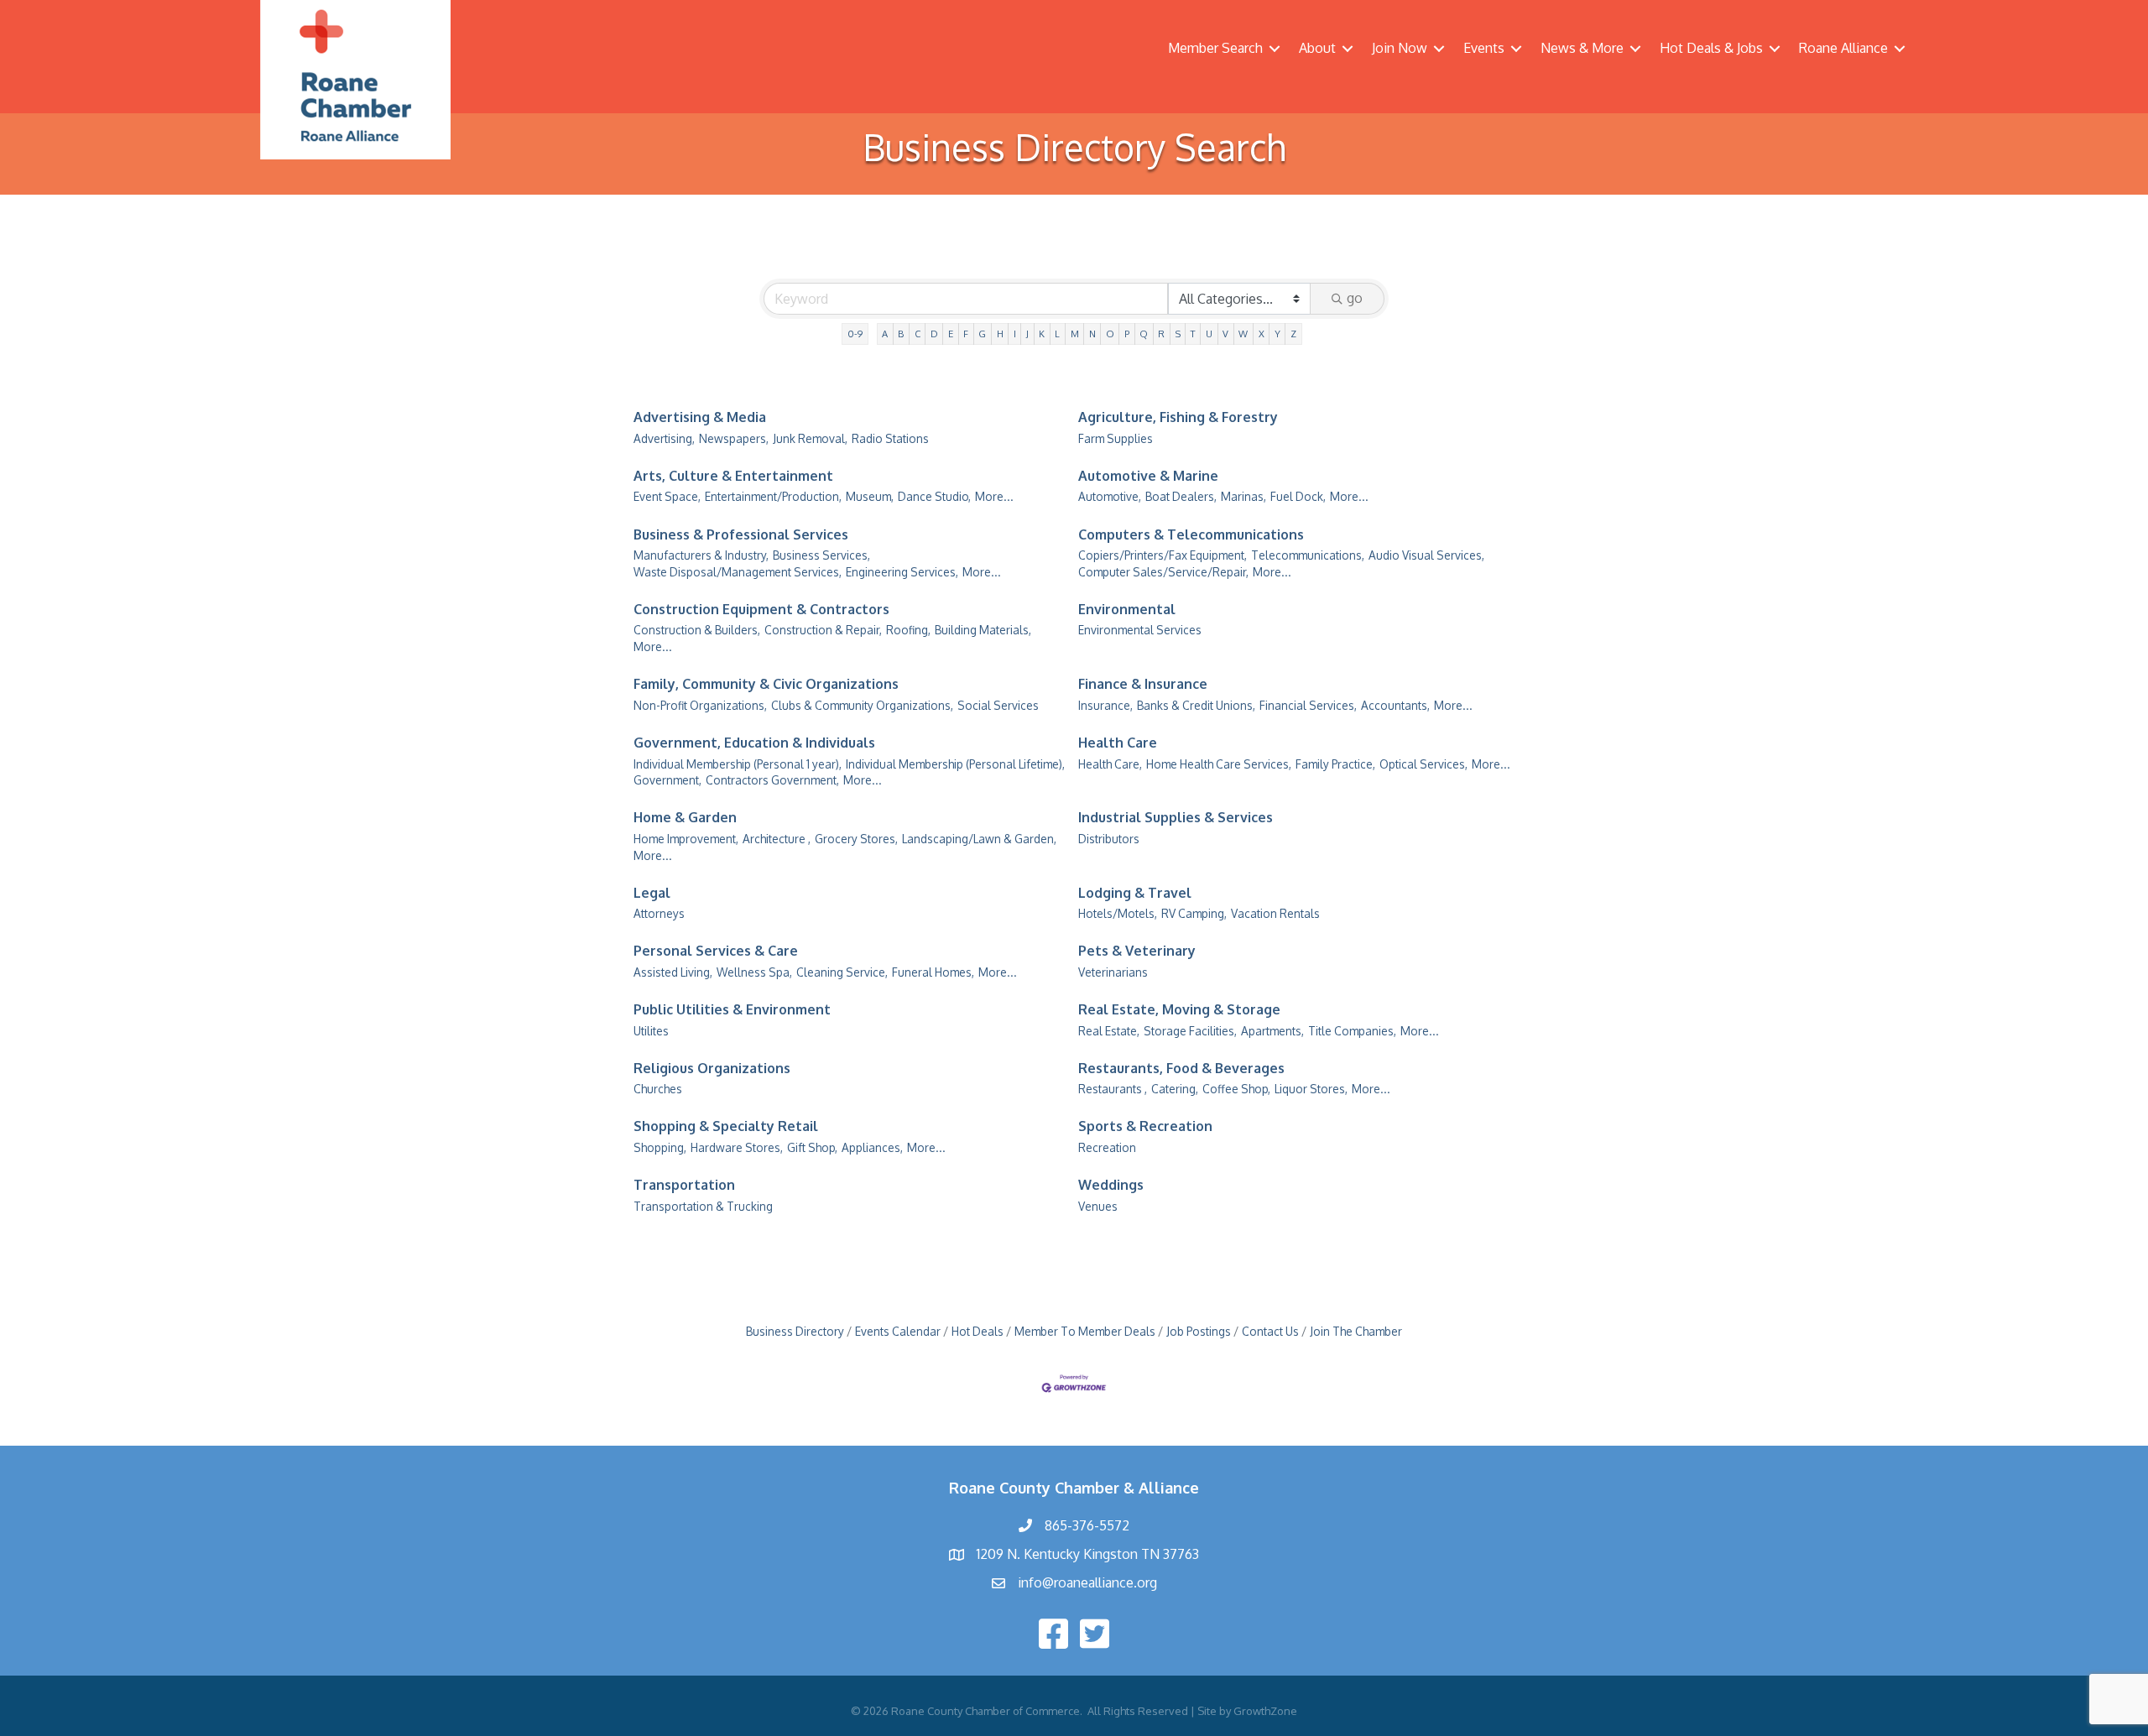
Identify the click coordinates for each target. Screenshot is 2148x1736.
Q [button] (1144, 334)
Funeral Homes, (933, 972)
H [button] (1000, 334)
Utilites (651, 1031)
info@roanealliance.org (1087, 1582)
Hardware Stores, (737, 1147)
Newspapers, (734, 438)
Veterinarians (1113, 972)
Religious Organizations (712, 1068)
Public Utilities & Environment (732, 1009)
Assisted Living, (673, 972)
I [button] (1015, 334)
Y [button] (1277, 334)
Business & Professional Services (741, 534)
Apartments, (1272, 1031)
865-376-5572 (1087, 1525)
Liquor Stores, (1311, 1089)
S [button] (1178, 334)
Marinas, (1243, 496)
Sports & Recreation (1145, 1126)
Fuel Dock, (1298, 496)
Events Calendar (898, 1331)
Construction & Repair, (823, 630)
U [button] (1209, 334)
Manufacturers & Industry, (701, 555)
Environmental (1127, 609)
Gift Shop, (812, 1147)
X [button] (1262, 334)
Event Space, (667, 496)
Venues (1098, 1206)
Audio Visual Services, (1426, 555)
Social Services (998, 705)
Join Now (1400, 48)
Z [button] (1293, 334)
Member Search (1215, 48)
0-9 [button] (855, 334)
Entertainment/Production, (773, 496)
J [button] (1027, 334)
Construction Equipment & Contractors (761, 609)
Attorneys (659, 913)
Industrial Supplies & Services (1176, 817)
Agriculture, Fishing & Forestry (1178, 417)
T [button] (1193, 334)
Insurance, (1105, 705)
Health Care (1118, 743)
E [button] (951, 334)
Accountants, (1395, 705)
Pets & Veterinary (1137, 951)
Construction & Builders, (697, 630)
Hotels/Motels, (1118, 913)
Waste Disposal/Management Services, (738, 572)
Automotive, (1110, 496)
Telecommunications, (1308, 555)
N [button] (1092, 334)
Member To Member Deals (1085, 1331)
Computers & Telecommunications (1191, 534)
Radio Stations (890, 438)
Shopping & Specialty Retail (726, 1126)
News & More (1582, 48)
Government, (667, 780)
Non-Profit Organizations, (700, 705)
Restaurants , (1113, 1089)
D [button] (934, 334)
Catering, (1175, 1089)
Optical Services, (1423, 764)
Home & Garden (685, 817)
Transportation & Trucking (703, 1206)
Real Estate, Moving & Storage (1179, 1009)
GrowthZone (1265, 1711)
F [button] (966, 334)
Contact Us (1270, 1331)
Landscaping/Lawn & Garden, (979, 839)
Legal (652, 893)
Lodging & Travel (1135, 893)
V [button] (1225, 334)
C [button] (918, 334)
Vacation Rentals (1275, 913)
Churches (658, 1089)
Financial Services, (1308, 705)
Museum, (870, 496)
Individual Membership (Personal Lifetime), (955, 764)
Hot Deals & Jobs (1711, 48)
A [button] (885, 334)
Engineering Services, (902, 572)
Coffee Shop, (1236, 1089)
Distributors (1109, 839)
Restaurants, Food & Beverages (1181, 1068)
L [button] (1057, 334)
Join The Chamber (1356, 1331)
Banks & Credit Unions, (1196, 705)
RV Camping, (1194, 913)
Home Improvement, (686, 839)
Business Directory (795, 1331)
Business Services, (821, 555)
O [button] (1110, 334)
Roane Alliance (1843, 48)
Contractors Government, (772, 780)
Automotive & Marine (1148, 476)
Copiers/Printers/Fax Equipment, (1163, 555)
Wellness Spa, (754, 972)
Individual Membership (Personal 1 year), (738, 764)
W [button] (1243, 334)
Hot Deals (978, 1331)
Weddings (1111, 1185)
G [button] (982, 334)
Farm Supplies (1116, 438)
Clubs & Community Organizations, (862, 705)
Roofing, (908, 630)
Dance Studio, (934, 496)
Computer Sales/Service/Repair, (1163, 572)
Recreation (1107, 1147)
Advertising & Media (700, 417)
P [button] (1127, 334)
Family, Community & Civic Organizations (766, 684)
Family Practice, (1335, 764)
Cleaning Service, (842, 972)
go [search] (1355, 298)
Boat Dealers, (1181, 496)
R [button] (1161, 334)
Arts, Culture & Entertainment (733, 476)
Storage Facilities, (1190, 1031)
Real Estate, (1109, 1031)
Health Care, (1110, 764)
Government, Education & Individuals (754, 743)
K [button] (1042, 334)
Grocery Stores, (856, 839)
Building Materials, (983, 630)
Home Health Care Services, (1219, 764)
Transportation (684, 1185)
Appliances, (872, 1147)
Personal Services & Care (716, 951)
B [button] (901, 334)
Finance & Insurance (1143, 684)
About (1317, 48)
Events (1484, 48)
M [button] (1075, 334)
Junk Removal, (810, 438)
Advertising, (664, 438)
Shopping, (660, 1147)
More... (994, 496)
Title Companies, (1352, 1031)
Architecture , (777, 839)
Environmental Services (1140, 630)
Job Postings (1199, 1331)
